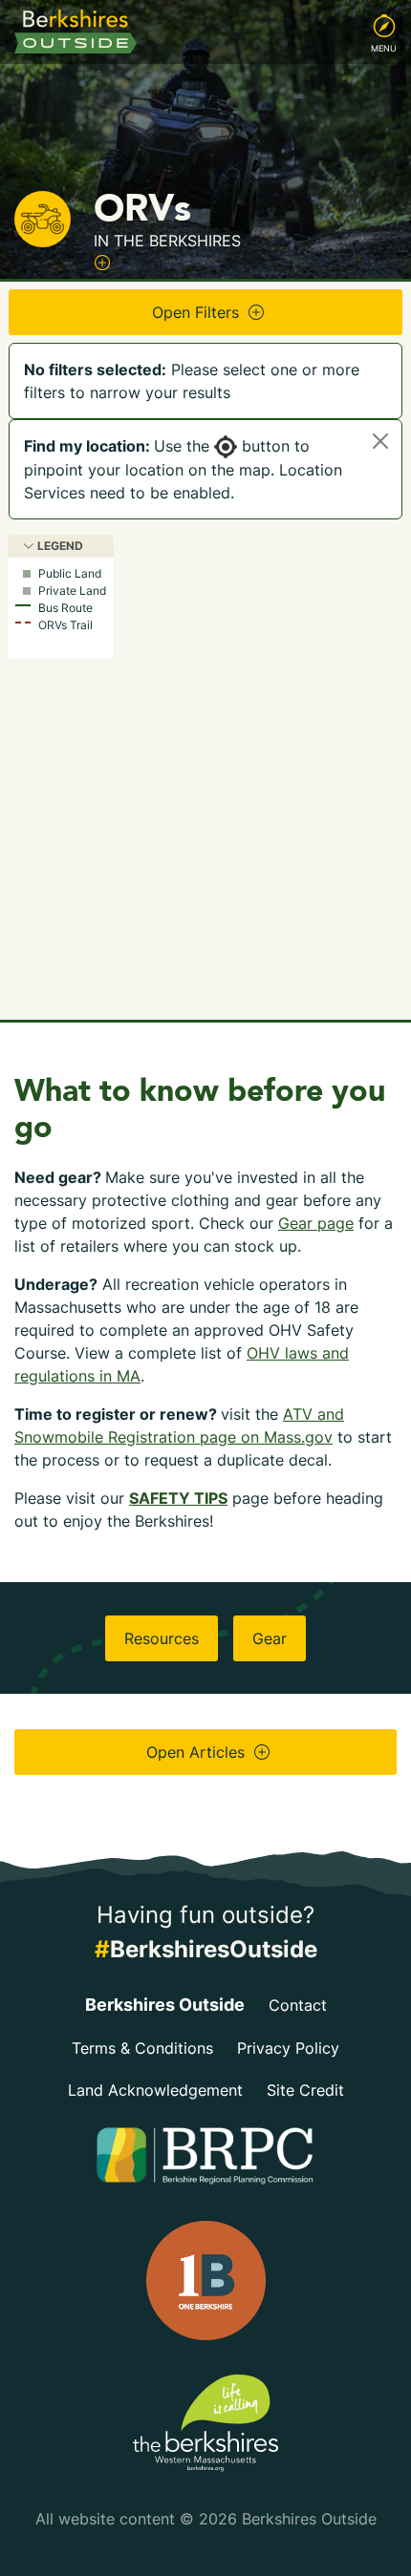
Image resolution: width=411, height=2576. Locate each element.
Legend (59, 546)
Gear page (316, 1223)
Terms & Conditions (142, 2048)
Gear (270, 1638)
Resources (162, 1638)
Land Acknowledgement (155, 2090)
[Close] (380, 441)
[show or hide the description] (102, 263)
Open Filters (198, 312)
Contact (298, 2005)
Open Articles (198, 1752)
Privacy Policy (288, 2048)
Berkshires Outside (165, 2005)
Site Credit (305, 2090)
